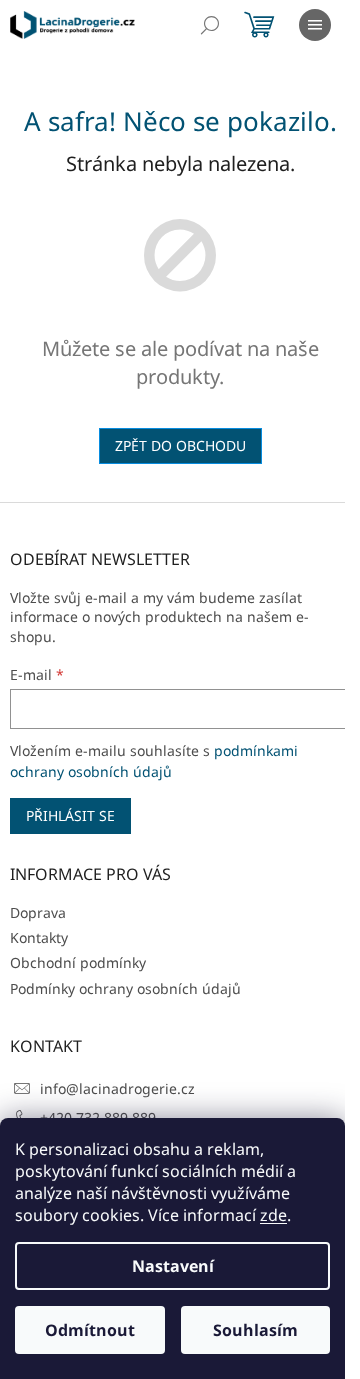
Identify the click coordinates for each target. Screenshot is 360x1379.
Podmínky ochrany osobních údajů (125, 988)
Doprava (38, 912)
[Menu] (315, 25)
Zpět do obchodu (180, 445)
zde (273, 1215)
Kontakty (39, 937)
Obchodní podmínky (78, 962)
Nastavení (173, 1266)
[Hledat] (210, 25)
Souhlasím (255, 1330)
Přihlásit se (70, 815)
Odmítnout (90, 1330)
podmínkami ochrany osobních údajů (154, 760)
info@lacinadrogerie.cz (117, 1088)
